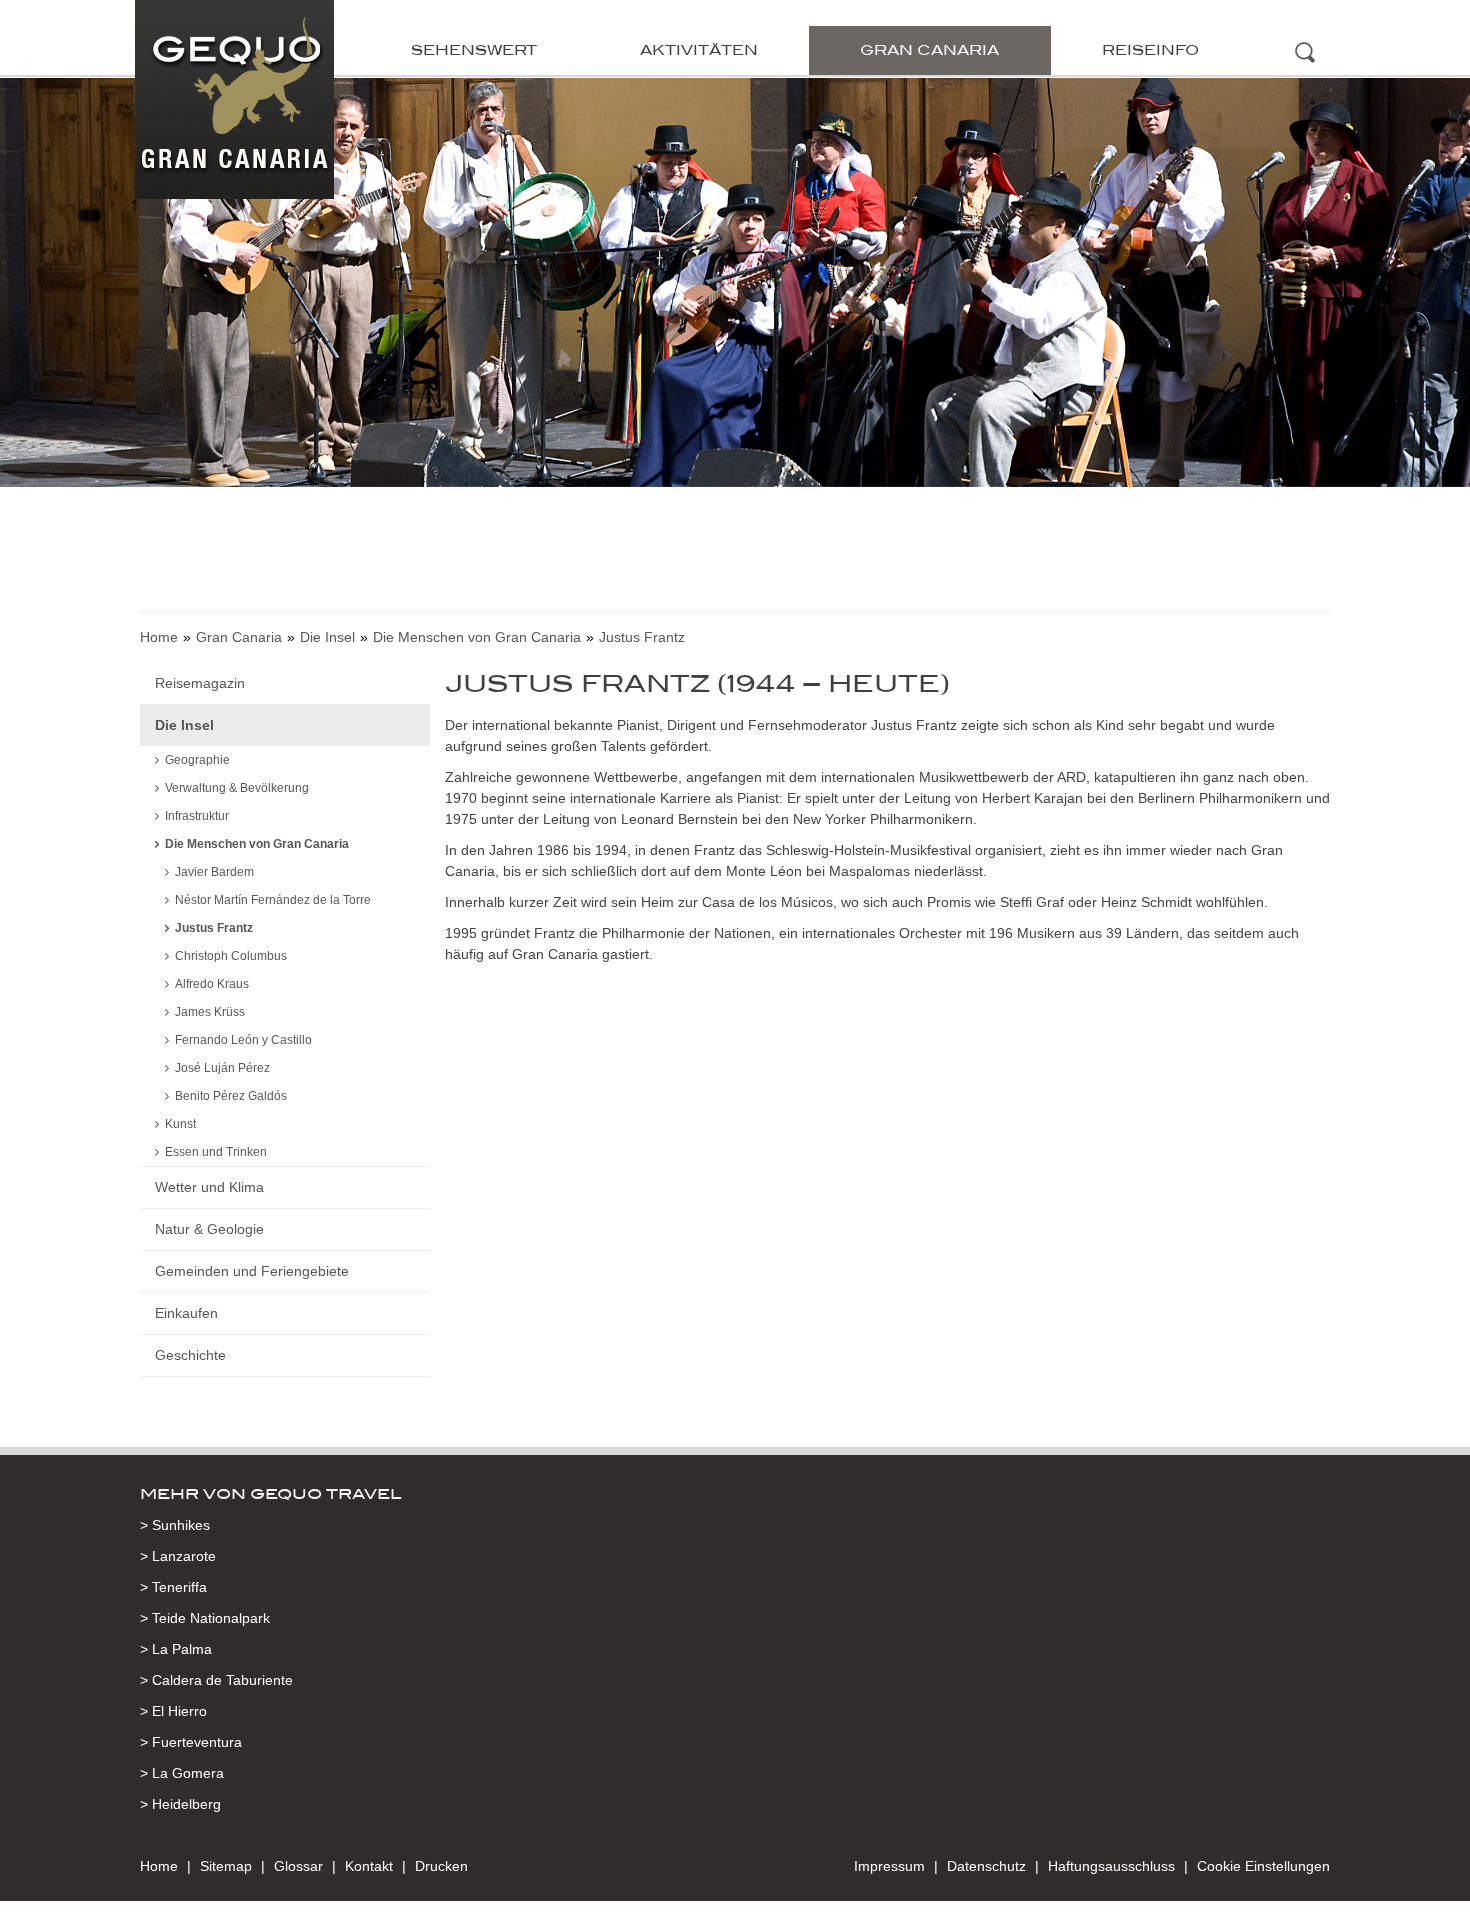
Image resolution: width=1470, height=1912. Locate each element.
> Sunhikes (175, 1525)
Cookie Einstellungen (1263, 1866)
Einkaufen (186, 1313)
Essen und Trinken (216, 1152)
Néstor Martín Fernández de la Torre (273, 900)
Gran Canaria (929, 50)
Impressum (889, 1866)
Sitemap (226, 1866)
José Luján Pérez (222, 1068)
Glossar (298, 1866)
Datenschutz (986, 1866)
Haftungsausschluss (1111, 1866)
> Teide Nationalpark (205, 1618)
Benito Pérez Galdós (231, 1096)
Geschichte (190, 1355)
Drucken (441, 1866)
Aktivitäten (699, 50)
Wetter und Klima (209, 1187)
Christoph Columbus (231, 956)
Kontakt (369, 1866)
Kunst (180, 1124)
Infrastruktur (197, 816)
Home (159, 637)
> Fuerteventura (191, 1742)
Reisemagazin (200, 683)
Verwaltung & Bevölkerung (237, 788)
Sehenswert (474, 50)
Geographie (197, 760)
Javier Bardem (214, 872)
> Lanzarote (178, 1556)
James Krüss (210, 1012)
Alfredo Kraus (212, 984)
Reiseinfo (1150, 50)
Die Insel (327, 637)
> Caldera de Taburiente (216, 1680)
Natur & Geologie (209, 1229)
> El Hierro (173, 1711)
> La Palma (176, 1649)
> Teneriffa (173, 1587)
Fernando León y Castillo (243, 1040)
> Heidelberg (180, 1804)
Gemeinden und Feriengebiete (252, 1271)
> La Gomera (182, 1773)
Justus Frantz (214, 928)
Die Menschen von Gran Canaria (477, 637)
